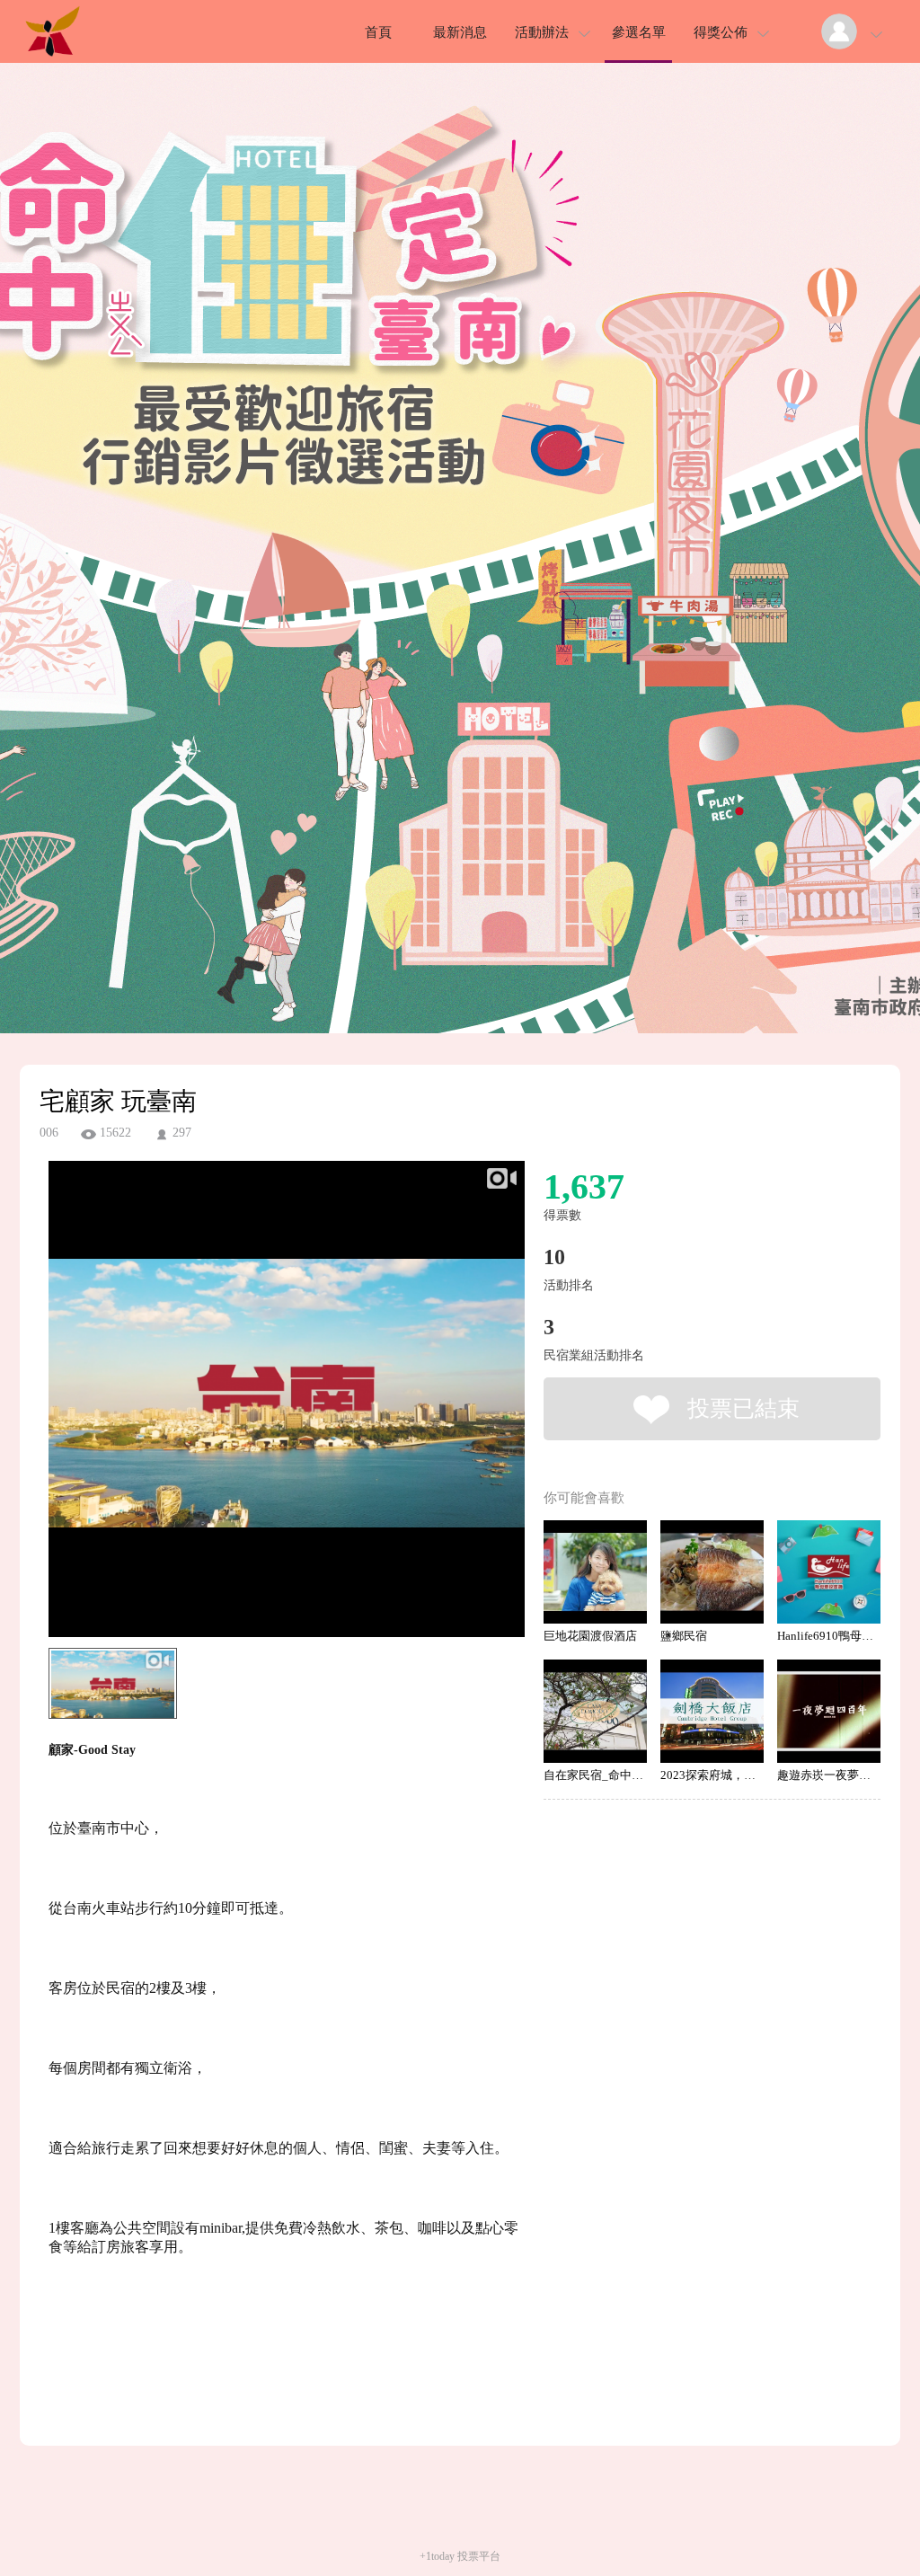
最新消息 (460, 32)
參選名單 (639, 32)
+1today (437, 2556)
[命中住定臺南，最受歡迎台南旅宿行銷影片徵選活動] (52, 58)
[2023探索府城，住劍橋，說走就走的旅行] (712, 1711)
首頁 (378, 32)
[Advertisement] (259, 2368)
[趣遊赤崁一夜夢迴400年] (829, 1711)
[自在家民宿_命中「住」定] (595, 1711)
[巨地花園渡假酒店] (595, 1572)
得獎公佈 (721, 32)
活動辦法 (542, 32)
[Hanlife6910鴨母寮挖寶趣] (829, 1572)
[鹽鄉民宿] (712, 1572)
